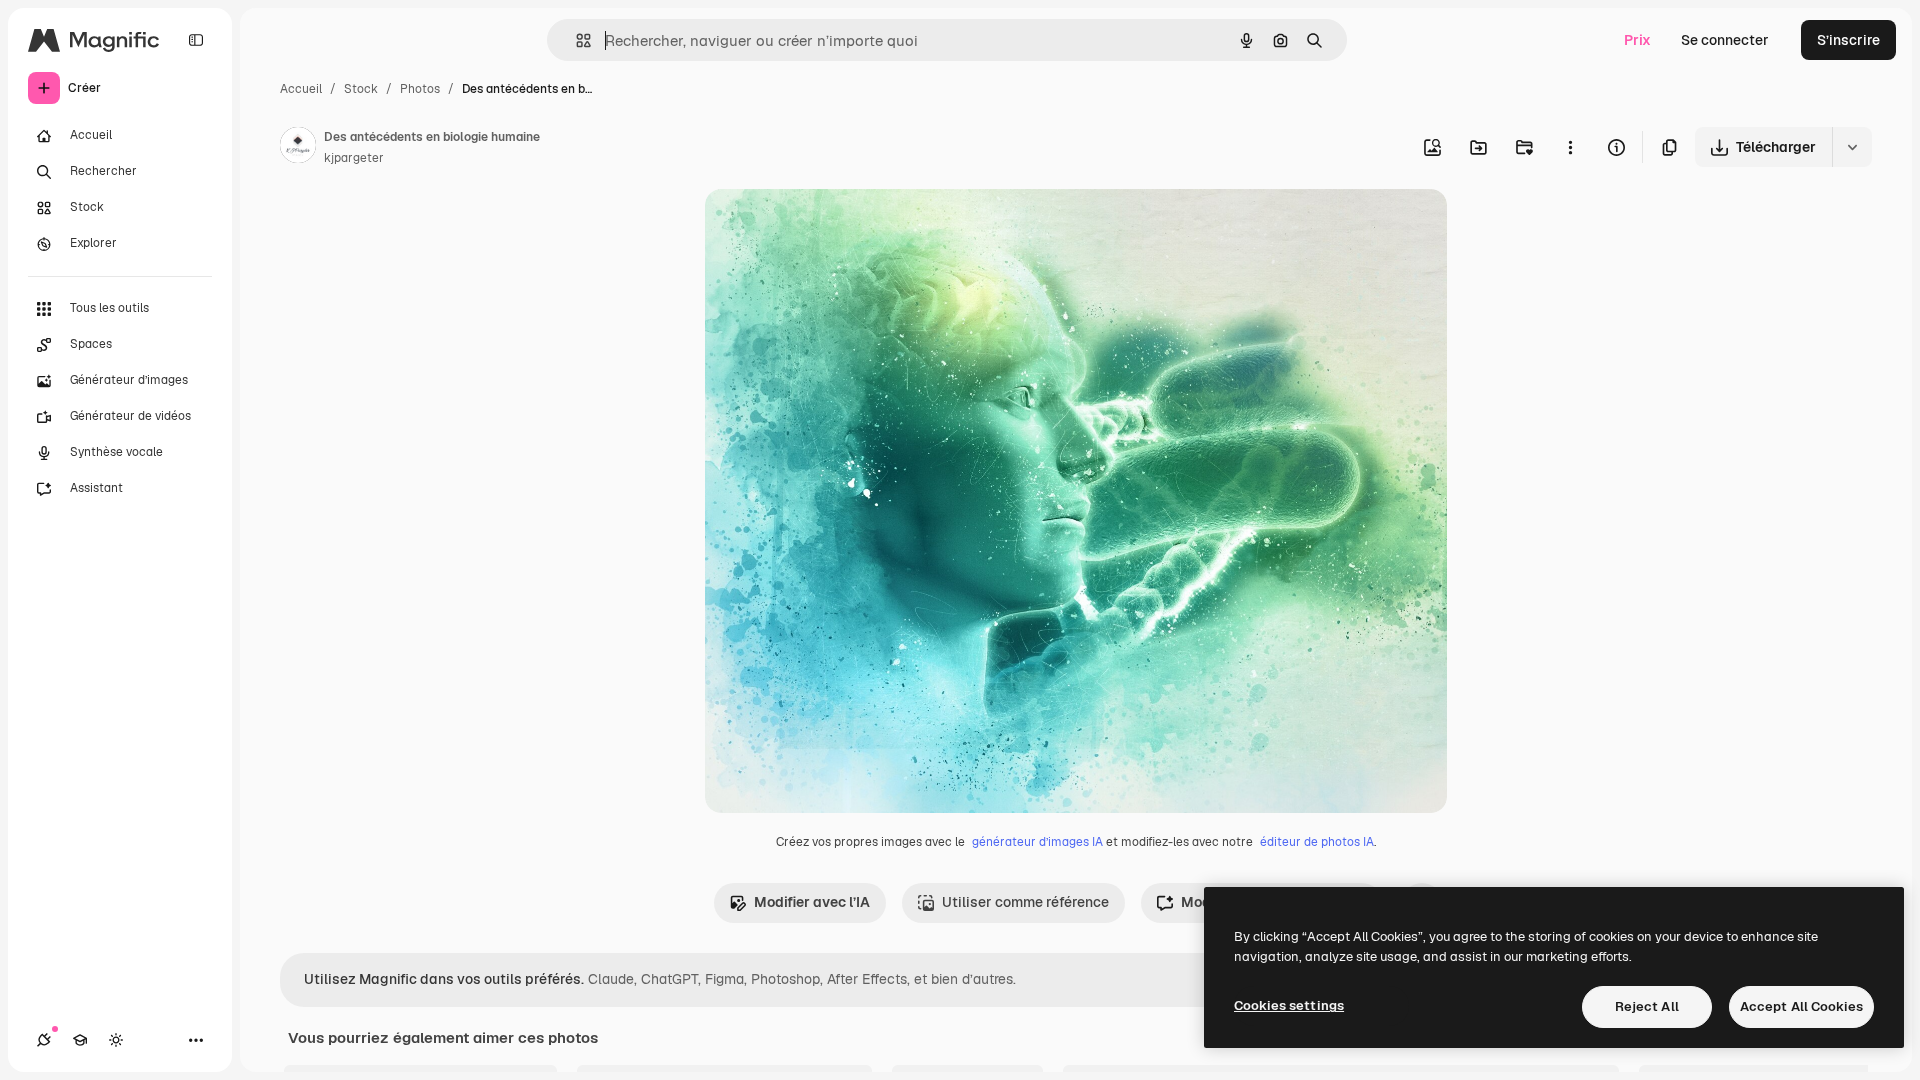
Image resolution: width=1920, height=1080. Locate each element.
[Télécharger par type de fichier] (1852, 147)
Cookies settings (1289, 1005)
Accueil (301, 89)
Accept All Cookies (1801, 1006)
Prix (1637, 40)
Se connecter (1725, 40)
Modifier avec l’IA (812, 902)
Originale (837, 227)
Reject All (1647, 1006)
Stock (361, 89)
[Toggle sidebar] (196, 40)
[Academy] (80, 1040)
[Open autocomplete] (575, 40)
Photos (420, 89)
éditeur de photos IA (1317, 842)
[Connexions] (44, 1040)
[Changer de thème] (116, 1040)
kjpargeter (354, 158)
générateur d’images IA (1037, 842)
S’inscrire (1848, 40)
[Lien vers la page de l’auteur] (298, 148)
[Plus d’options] (1570, 147)
